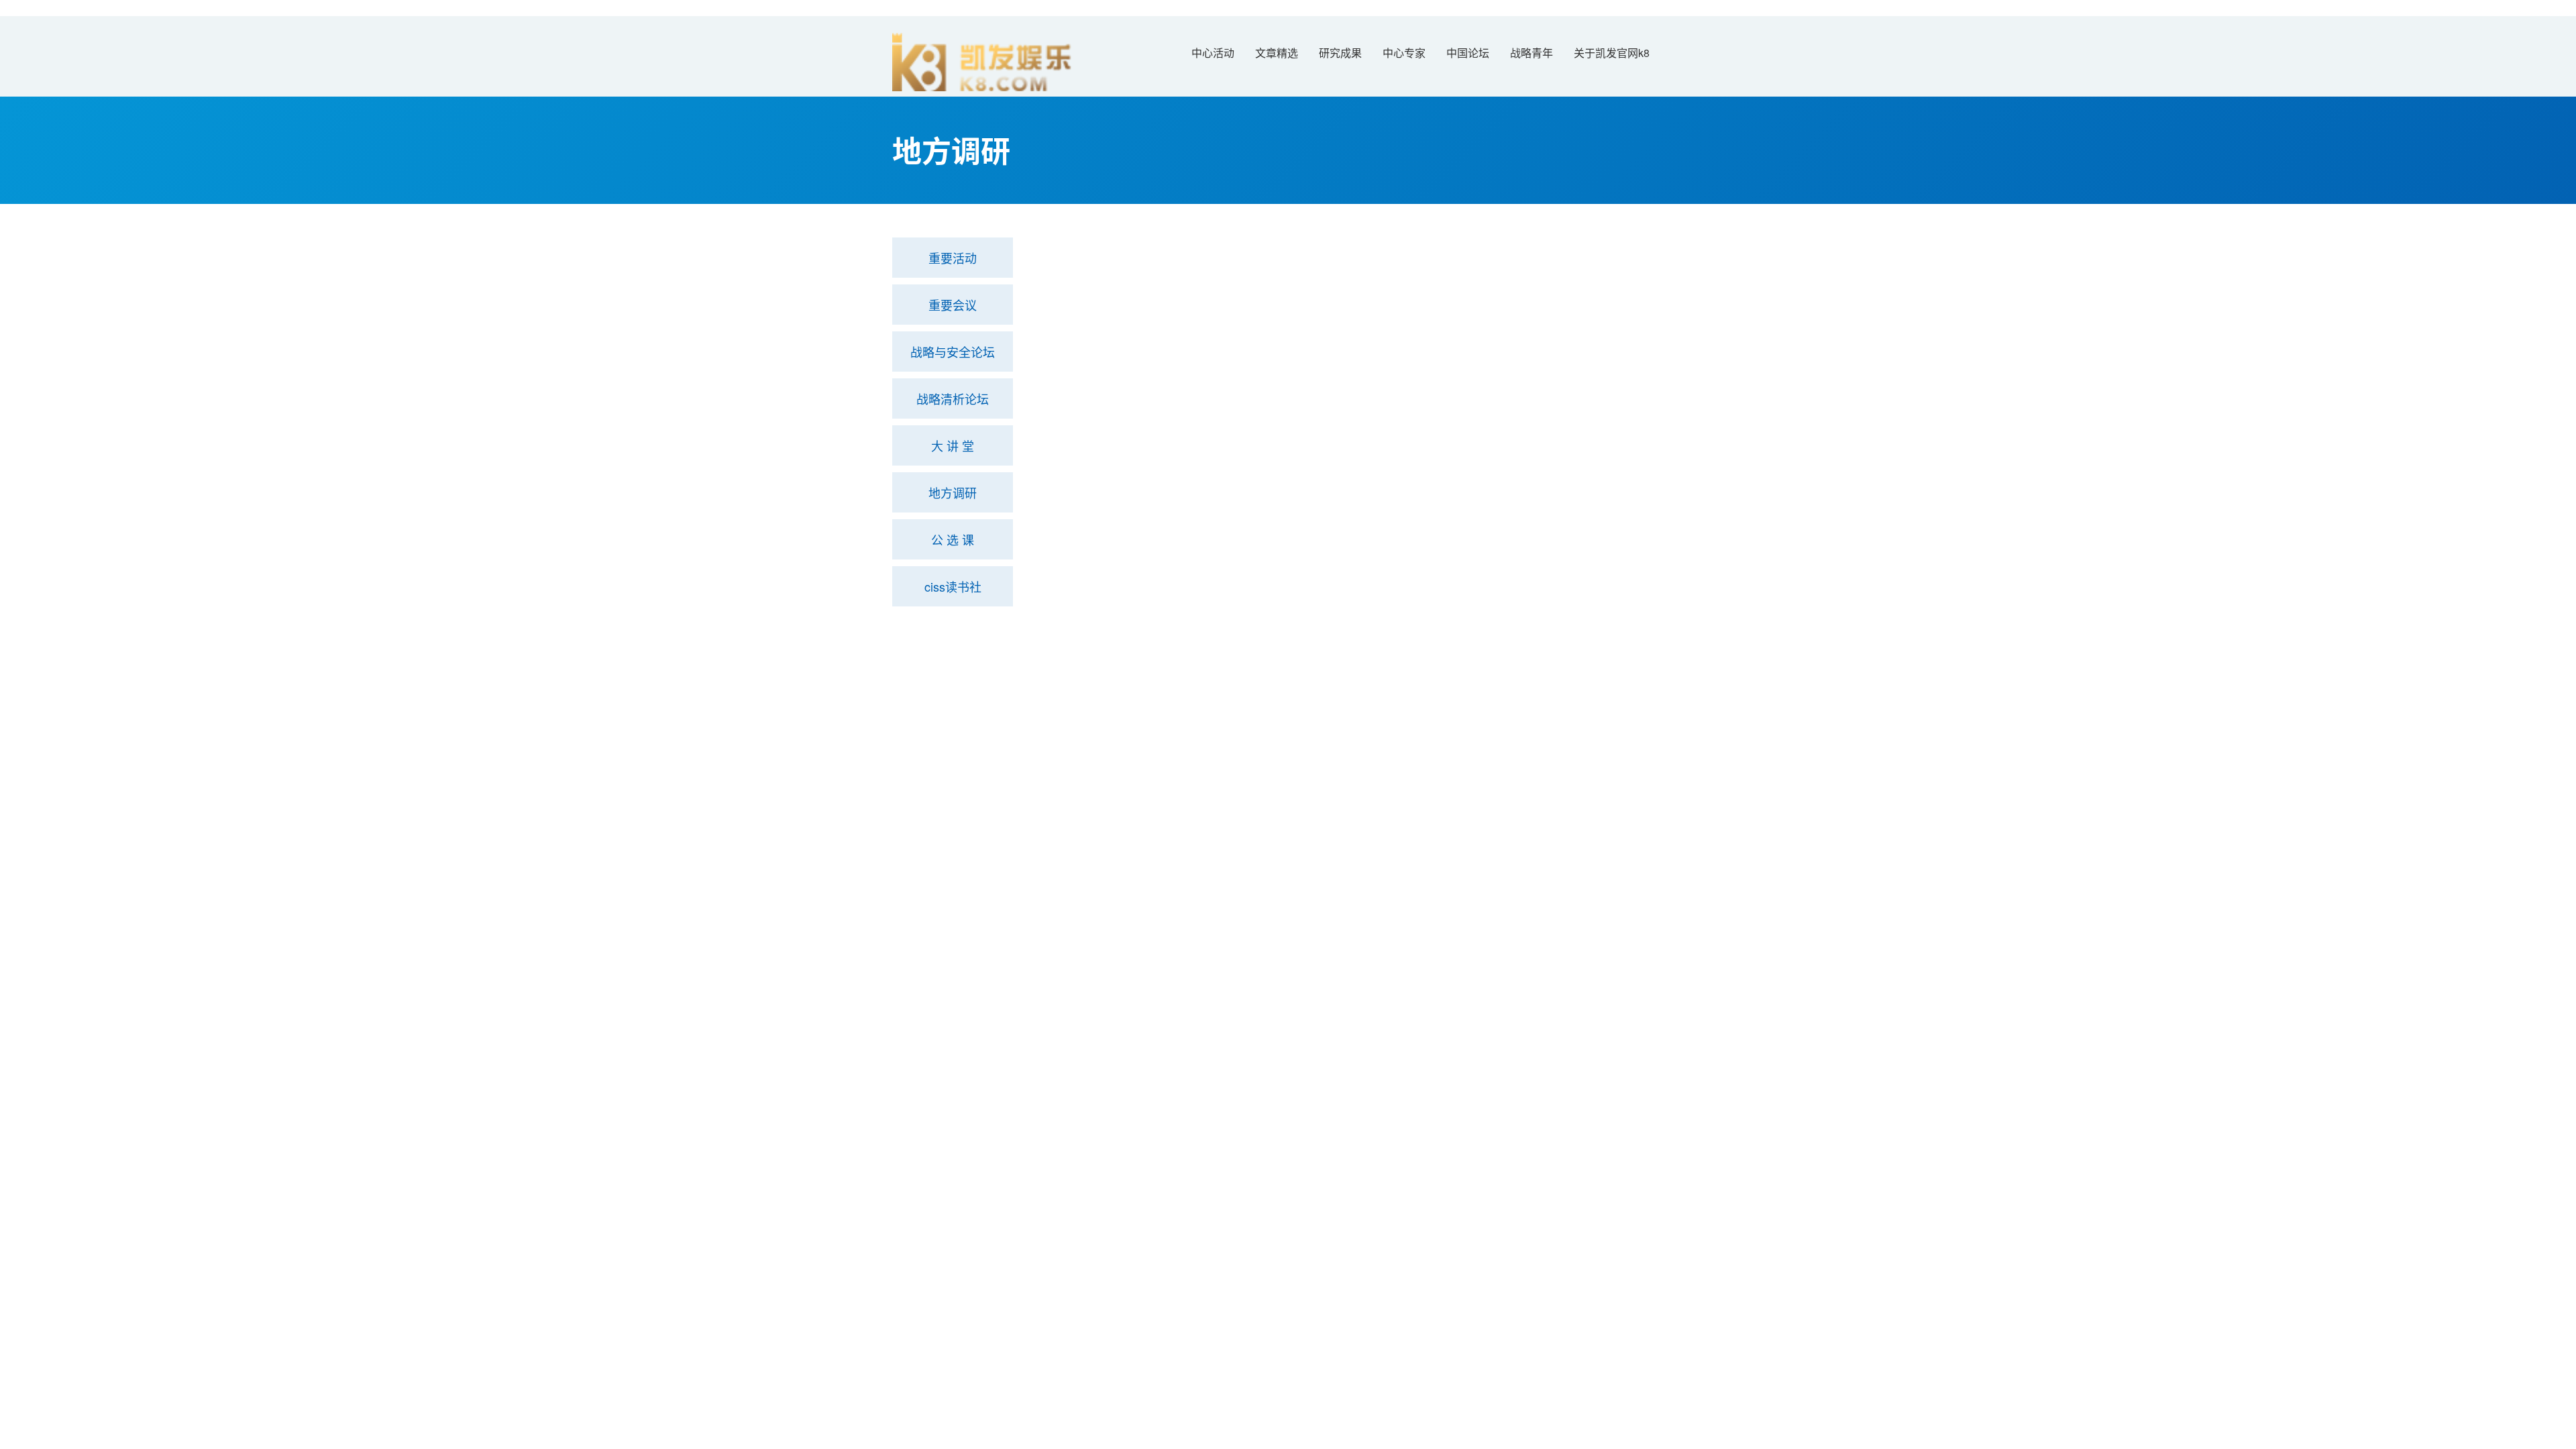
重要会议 (953, 305)
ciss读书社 (953, 586)
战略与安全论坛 (953, 352)
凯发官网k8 (919, 634)
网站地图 (21, 803)
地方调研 (953, 492)
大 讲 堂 (953, 445)
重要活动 (953, 258)
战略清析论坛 (953, 398)
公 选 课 (953, 539)
